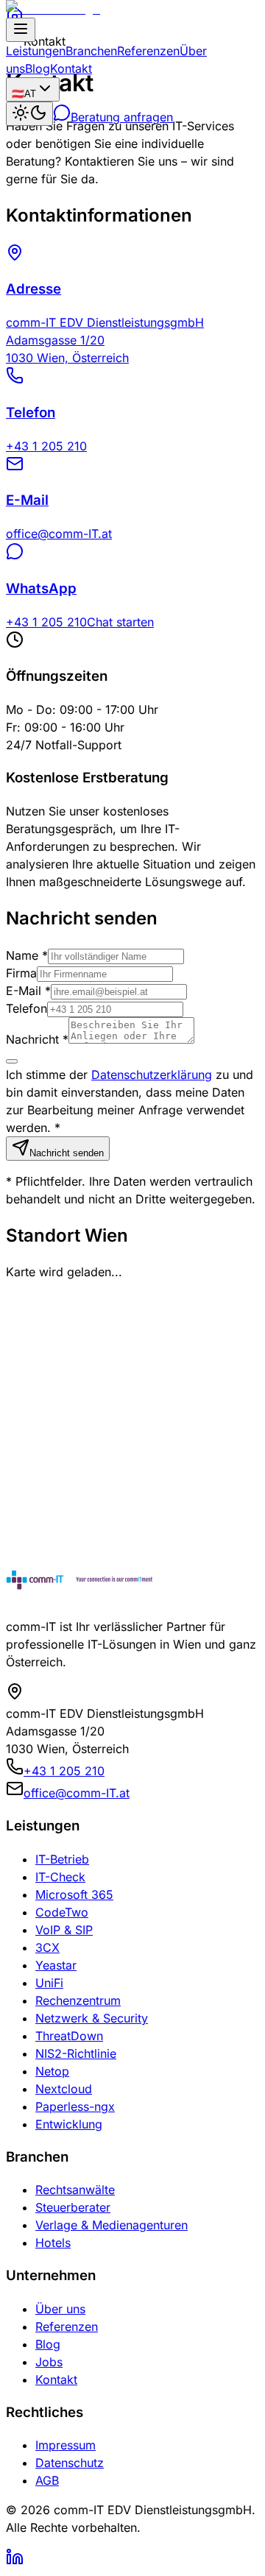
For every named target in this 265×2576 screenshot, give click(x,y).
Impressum (66, 2445)
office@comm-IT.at (77, 1793)
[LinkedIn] (15, 2561)
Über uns (60, 2309)
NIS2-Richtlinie (76, 2053)
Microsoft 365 (74, 1894)
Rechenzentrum (78, 2000)
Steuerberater (73, 2207)
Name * (27, 955)
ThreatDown (69, 2036)
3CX (47, 1947)
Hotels (53, 2243)
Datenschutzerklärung (152, 1075)
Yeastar (56, 1965)
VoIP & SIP (64, 1930)
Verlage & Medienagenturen (112, 2225)
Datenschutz (70, 2463)
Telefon (26, 1008)
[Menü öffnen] (21, 30)
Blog (38, 68)
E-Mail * (28, 991)
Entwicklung (69, 2124)
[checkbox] (12, 1061)
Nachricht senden (67, 1153)
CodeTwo (62, 1912)
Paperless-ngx (75, 2106)
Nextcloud (64, 2089)
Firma (21, 973)
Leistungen (36, 51)
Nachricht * (37, 1039)
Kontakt (71, 68)
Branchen (91, 51)
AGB (47, 2480)
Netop (52, 2071)
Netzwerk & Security (92, 2018)
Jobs (49, 2362)
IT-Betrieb (62, 1859)
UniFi (49, 1983)
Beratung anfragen (122, 117)
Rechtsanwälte (75, 2190)
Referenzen (148, 51)
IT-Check (60, 1877)
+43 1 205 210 (64, 1771)
